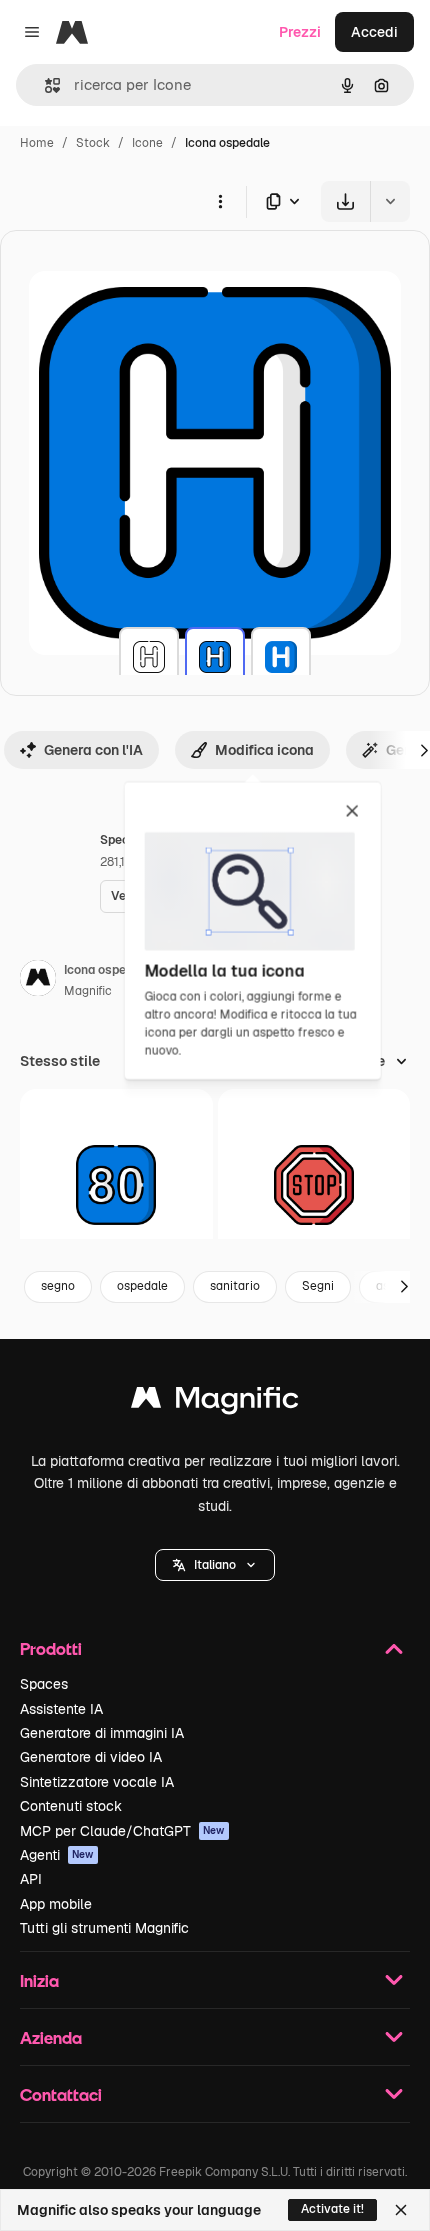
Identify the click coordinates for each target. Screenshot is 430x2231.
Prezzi (300, 32)
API (31, 1879)
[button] (215, 1565)
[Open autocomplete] (44, 85)
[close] (352, 812)
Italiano (215, 1565)
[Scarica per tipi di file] (284, 201)
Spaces (44, 1684)
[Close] (401, 2210)
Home (37, 143)
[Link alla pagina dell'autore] (38, 981)
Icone (147, 143)
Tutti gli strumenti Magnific (104, 1928)
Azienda (51, 2037)
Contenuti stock (71, 1806)
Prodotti (51, 1648)
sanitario (235, 1286)
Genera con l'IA (93, 750)
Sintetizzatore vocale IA (97, 1782)
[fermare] (314, 1185)
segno (58, 1286)
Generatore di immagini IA (102, 1733)
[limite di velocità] (116, 1185)
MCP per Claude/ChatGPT (122, 1831)
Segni (318, 1286)
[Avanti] (404, 1287)
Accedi (374, 32)
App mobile (56, 1904)
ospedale (142, 1286)
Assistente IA (61, 1709)
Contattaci (61, 2094)
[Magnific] (215, 1402)
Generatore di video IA (91, 1757)
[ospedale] (149, 657)
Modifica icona (264, 750)
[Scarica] (345, 201)
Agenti (57, 1855)
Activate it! (332, 2209)
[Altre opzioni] (220, 201)
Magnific (88, 991)
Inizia (39, 1980)
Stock (93, 143)
